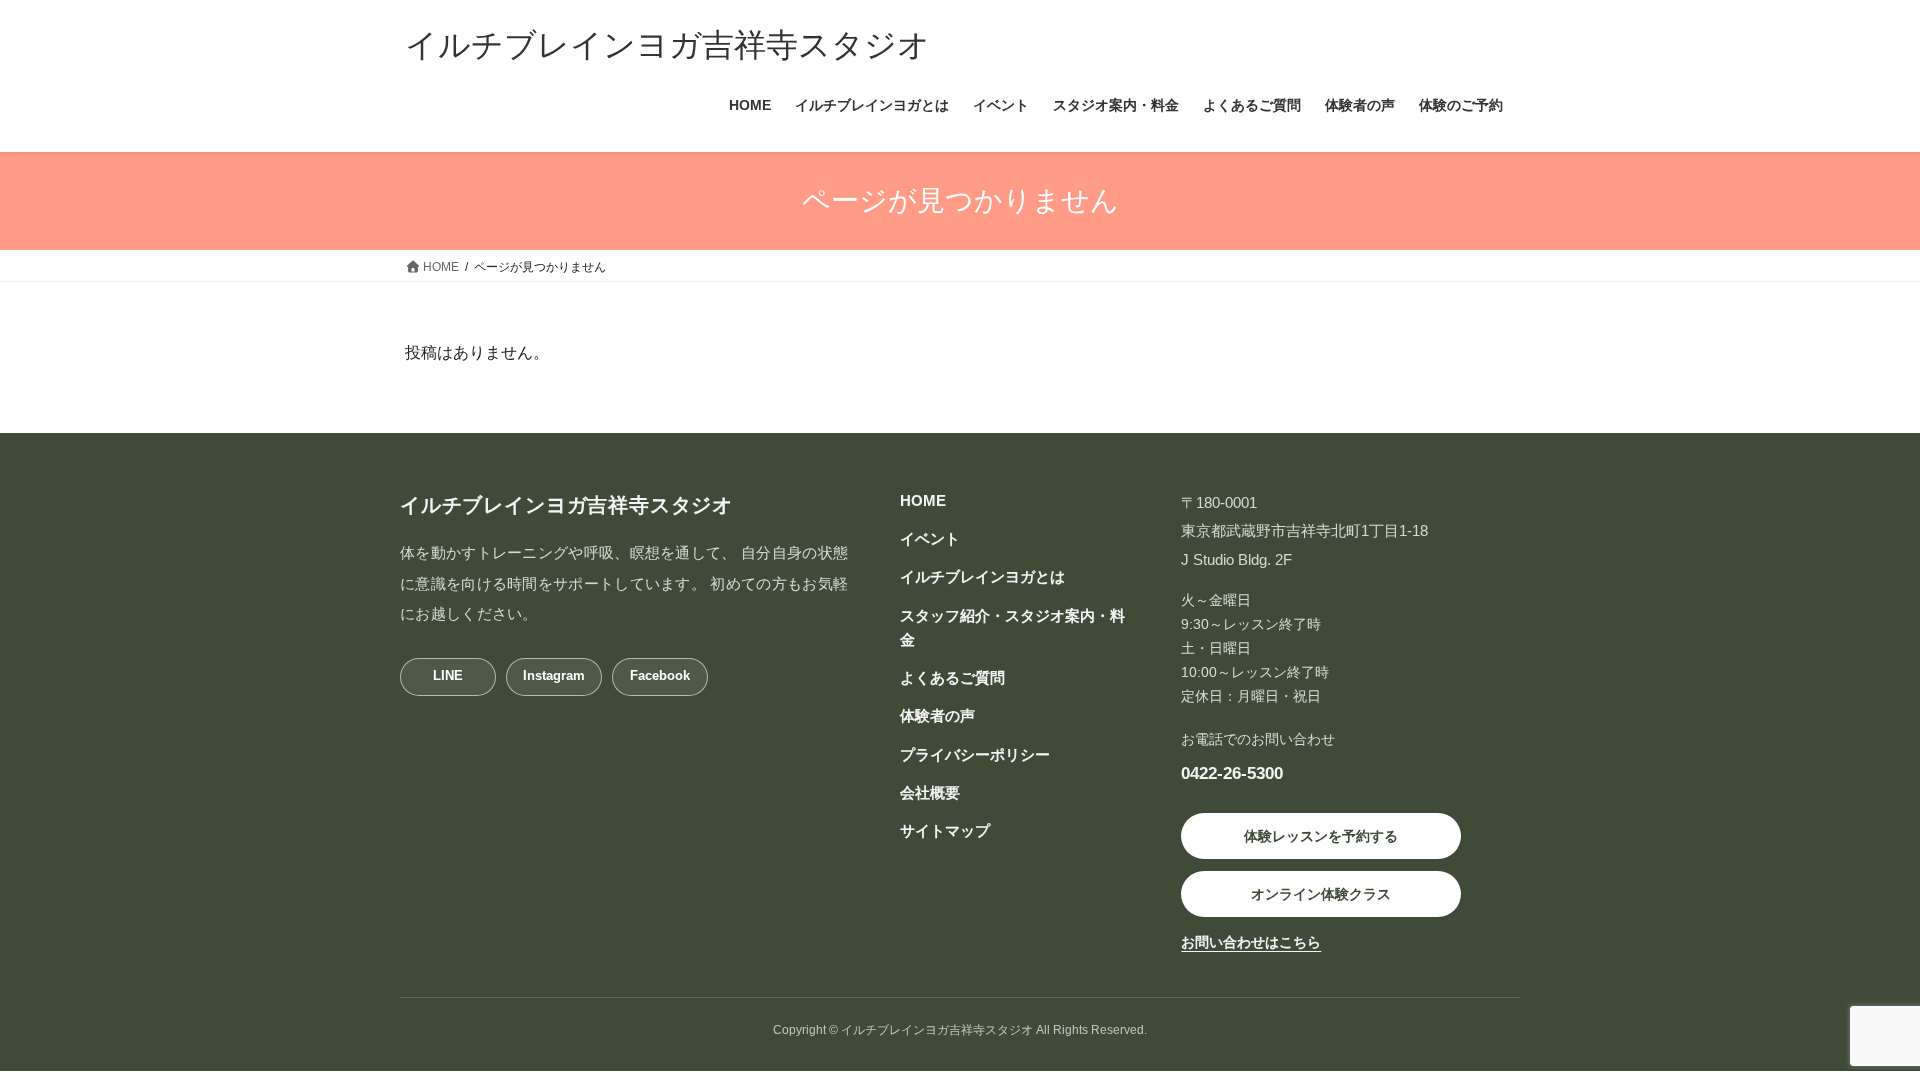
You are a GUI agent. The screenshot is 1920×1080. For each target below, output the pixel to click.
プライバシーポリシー (975, 754)
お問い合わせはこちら (1251, 942)
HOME (923, 500)
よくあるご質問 (952, 677)
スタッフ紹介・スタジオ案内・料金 (1012, 627)
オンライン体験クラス (1321, 894)
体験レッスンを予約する (1321, 836)
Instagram (554, 675)
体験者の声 (937, 715)
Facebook (660, 675)
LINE (448, 675)
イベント (930, 538)
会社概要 (930, 792)
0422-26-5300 (1232, 773)
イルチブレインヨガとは (982, 576)
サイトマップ (945, 830)
